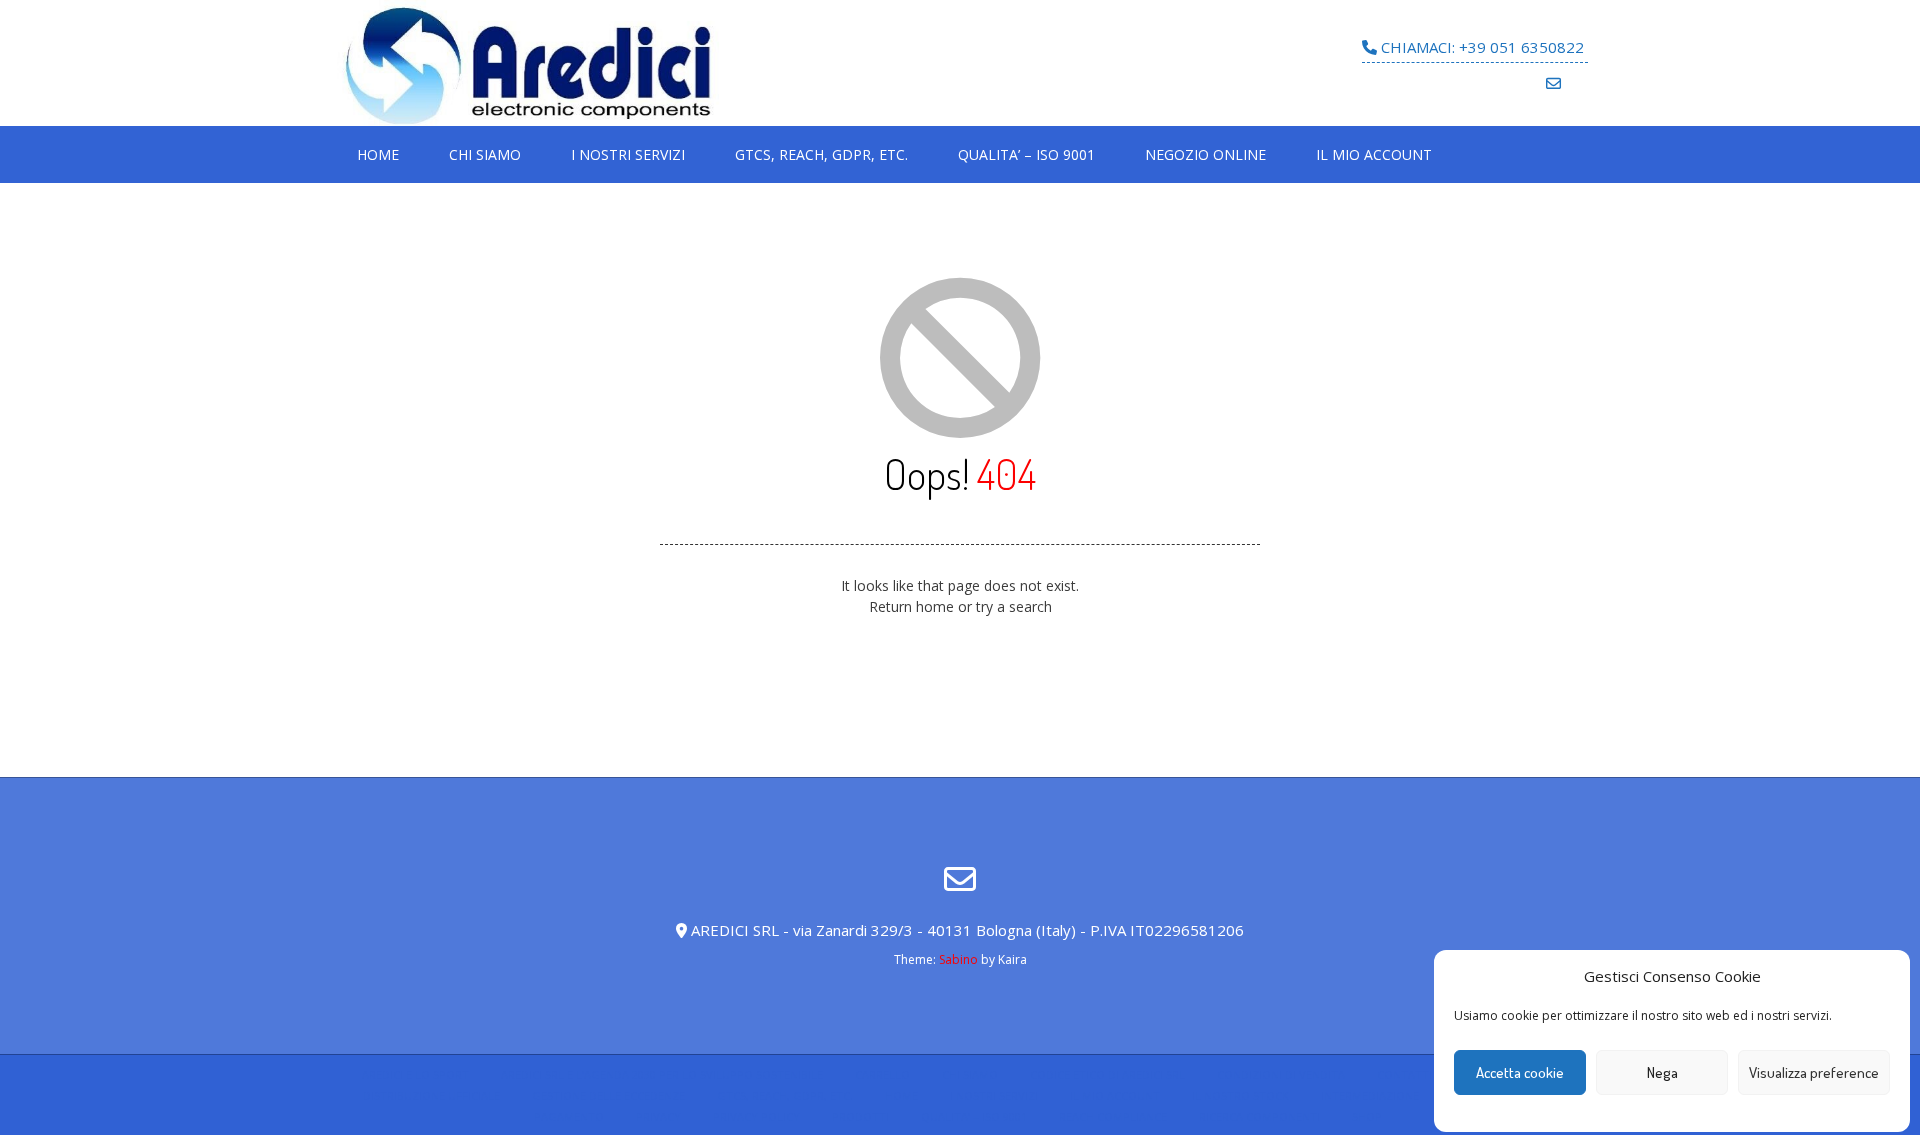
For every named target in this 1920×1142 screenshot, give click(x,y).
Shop (1367, 1116)
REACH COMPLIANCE (1113, 1116)
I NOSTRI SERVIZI (628, 154)
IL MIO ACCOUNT (1374, 154)
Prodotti (860, 1116)
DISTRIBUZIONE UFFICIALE (431, 1095)
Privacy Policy (756, 1116)
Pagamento (569, 1116)
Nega (1662, 1072)
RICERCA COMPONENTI (1259, 1116)
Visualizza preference (1814, 1072)
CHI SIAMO (485, 154)
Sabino (958, 959)
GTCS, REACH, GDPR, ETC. (821, 154)
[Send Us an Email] (1553, 83)
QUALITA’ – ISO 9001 (1026, 154)
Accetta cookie (1520, 1072)
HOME (378, 154)
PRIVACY (658, 1116)
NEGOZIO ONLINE (1205, 154)
